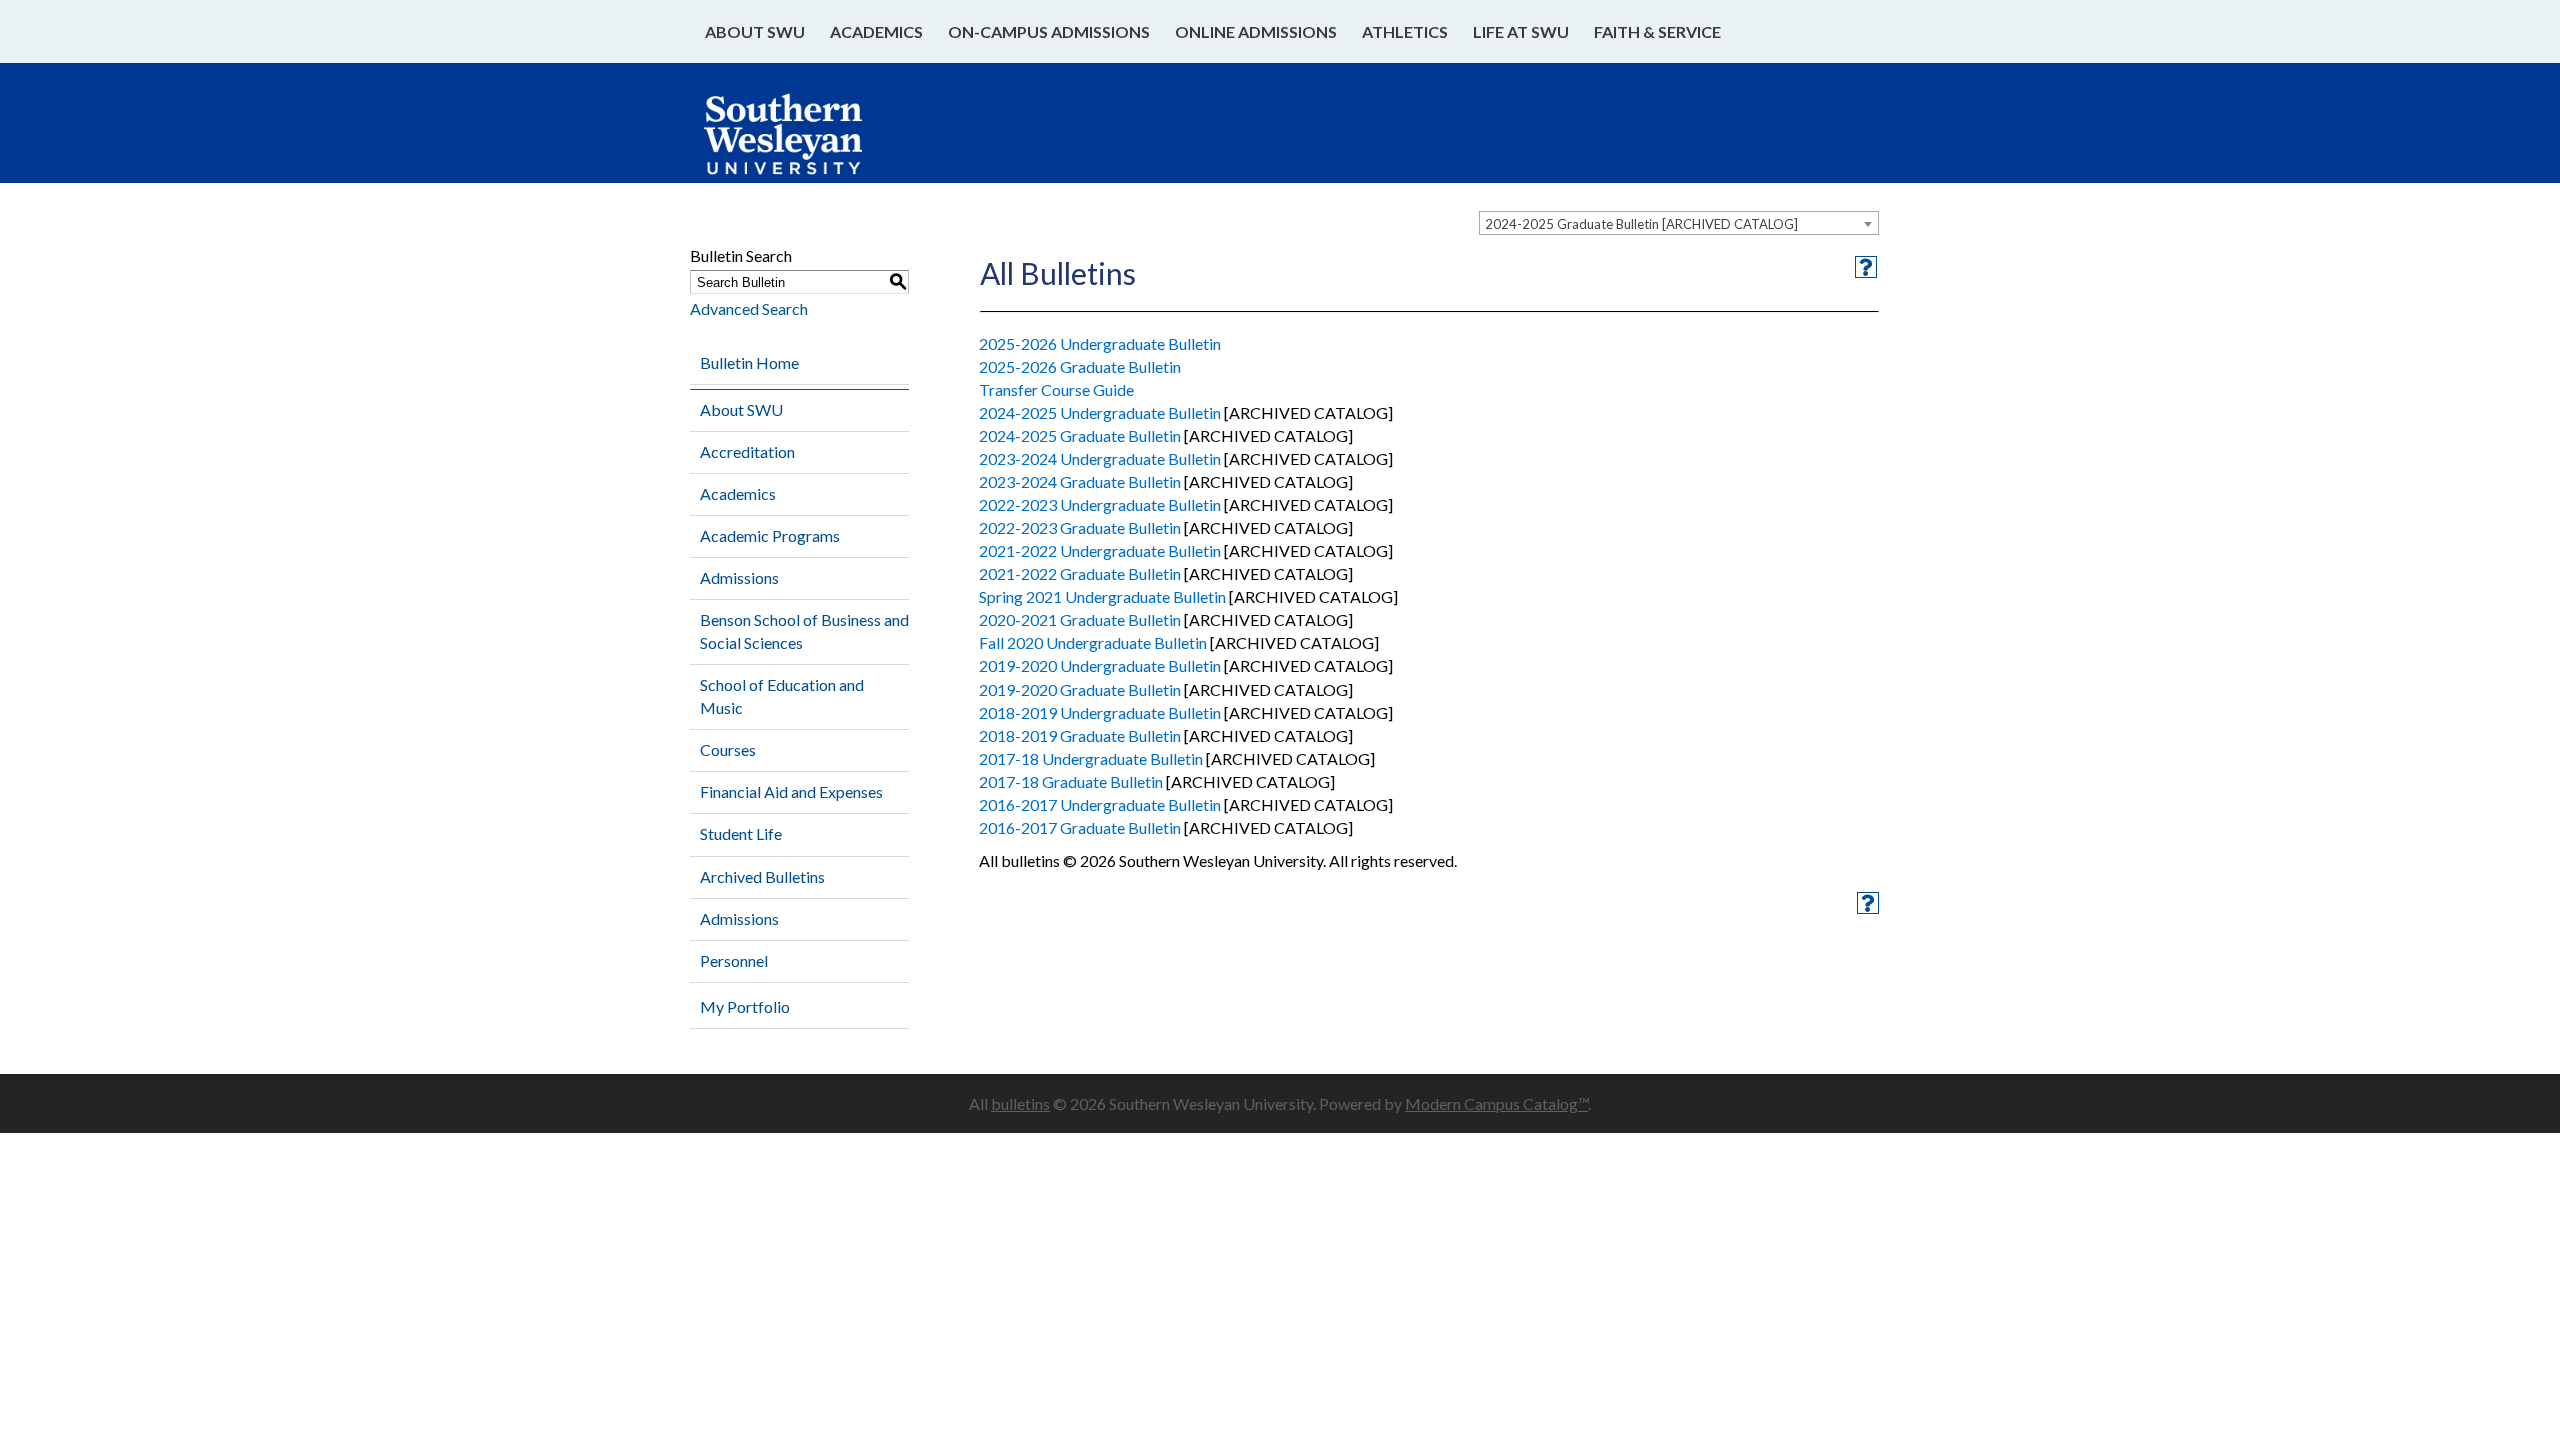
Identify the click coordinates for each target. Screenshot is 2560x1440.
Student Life (741, 833)
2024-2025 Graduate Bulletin (1080, 435)
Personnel (734, 960)
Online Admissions (1256, 31)
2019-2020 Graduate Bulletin (1080, 689)
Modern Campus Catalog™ (1496, 1103)
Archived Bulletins (762, 876)
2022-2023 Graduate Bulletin (1080, 527)
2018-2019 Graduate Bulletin (1080, 735)
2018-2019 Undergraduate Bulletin (1100, 712)
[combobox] (1679, 223)
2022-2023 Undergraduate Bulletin (1100, 504)
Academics (876, 31)
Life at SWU (1521, 31)
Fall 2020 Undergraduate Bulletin (1093, 642)
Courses (728, 749)
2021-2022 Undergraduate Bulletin (1100, 550)
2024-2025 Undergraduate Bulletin (1100, 412)
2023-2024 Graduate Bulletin (1080, 481)
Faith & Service (1657, 31)
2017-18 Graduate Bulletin (1071, 781)
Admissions (739, 577)
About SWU (755, 31)
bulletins (1020, 1103)
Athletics (1405, 31)
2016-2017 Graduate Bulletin (1080, 827)
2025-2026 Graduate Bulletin (1080, 366)
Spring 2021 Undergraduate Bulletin (1102, 596)
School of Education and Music (782, 696)
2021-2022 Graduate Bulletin (1080, 573)
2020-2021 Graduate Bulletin (1080, 619)
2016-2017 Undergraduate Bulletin (1100, 804)
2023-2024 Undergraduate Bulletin (1100, 458)
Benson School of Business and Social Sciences (804, 631)
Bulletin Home (749, 362)
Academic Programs (770, 535)
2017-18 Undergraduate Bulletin (1091, 758)
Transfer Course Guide (1056, 389)
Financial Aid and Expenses (791, 791)
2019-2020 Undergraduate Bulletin (1100, 665)
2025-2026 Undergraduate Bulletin (1100, 343)
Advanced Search (749, 308)
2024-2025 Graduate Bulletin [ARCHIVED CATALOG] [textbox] (1641, 224)
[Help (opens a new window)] (1866, 267)
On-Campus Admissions (1049, 31)
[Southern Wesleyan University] (803, 144)
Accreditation (747, 451)
